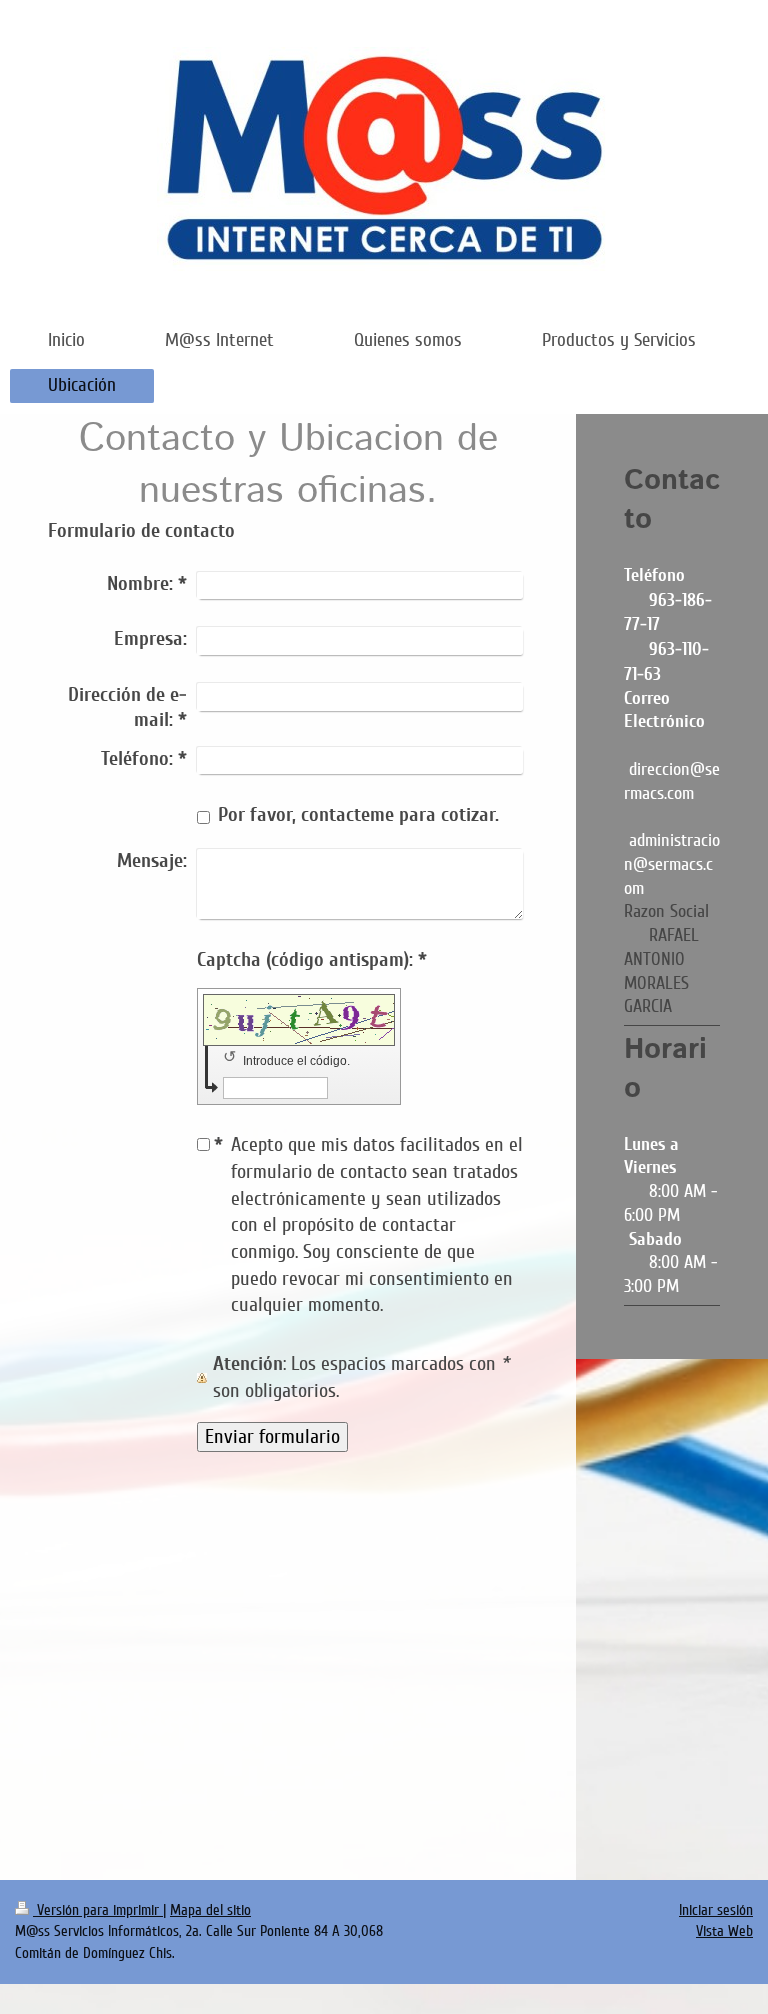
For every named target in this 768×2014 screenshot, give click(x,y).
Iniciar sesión (716, 1910)
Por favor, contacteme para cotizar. (358, 815)
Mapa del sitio (210, 1910)
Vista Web (724, 1931)
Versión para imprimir (98, 1910)
